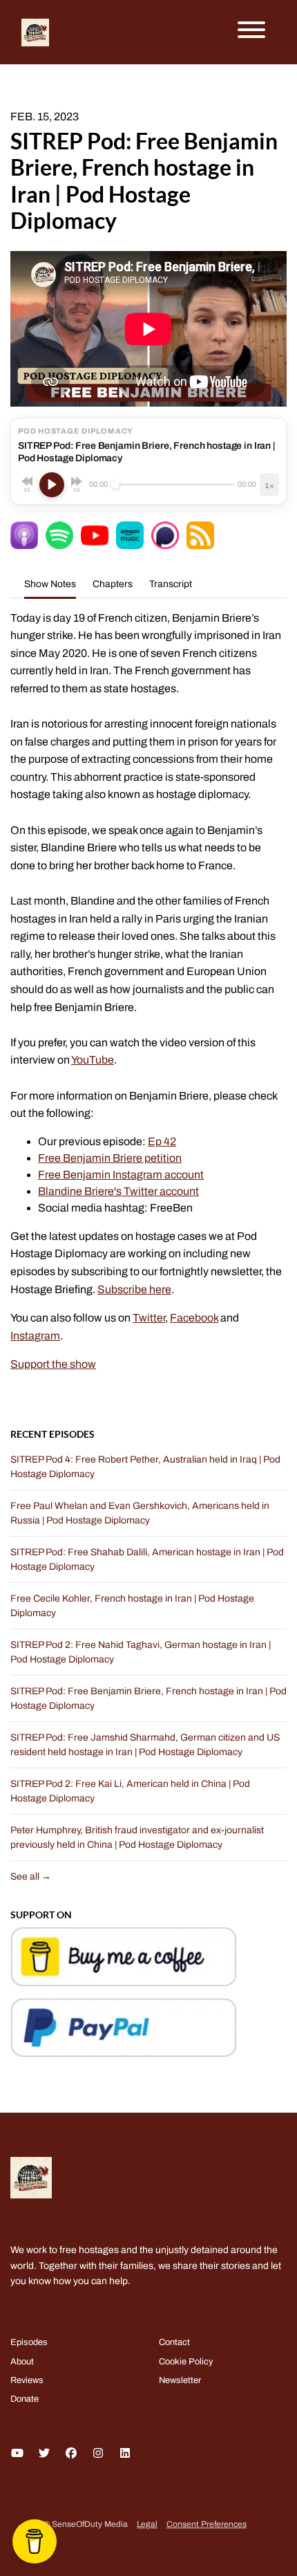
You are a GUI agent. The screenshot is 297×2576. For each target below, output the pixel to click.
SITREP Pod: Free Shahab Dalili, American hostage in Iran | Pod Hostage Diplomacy (147, 1559)
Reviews (27, 2380)
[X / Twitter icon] (44, 2454)
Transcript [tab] (171, 584)
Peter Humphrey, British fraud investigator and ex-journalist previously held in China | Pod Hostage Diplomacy (137, 1837)
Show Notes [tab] (50, 584)
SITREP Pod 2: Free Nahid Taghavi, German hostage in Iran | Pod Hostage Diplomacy (141, 1652)
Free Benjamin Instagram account (121, 1175)
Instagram (35, 1336)
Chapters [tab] (113, 584)
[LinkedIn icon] (125, 2454)
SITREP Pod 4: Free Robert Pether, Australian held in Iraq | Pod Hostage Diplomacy (145, 1467)
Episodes (29, 2342)
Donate (25, 2399)
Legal (147, 2524)
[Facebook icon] (71, 2454)
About (22, 2362)
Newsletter (180, 2380)
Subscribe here (134, 1289)
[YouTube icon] (17, 2454)
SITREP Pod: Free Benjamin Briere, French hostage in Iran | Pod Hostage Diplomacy (148, 1698)
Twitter (149, 1318)
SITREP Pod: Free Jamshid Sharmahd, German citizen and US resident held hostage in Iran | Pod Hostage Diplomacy (145, 1745)
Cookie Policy (186, 2362)
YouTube (93, 1060)
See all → (31, 1877)
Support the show (53, 1364)
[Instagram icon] (98, 2454)
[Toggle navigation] (251, 32)
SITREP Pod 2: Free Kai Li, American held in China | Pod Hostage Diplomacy (130, 1791)
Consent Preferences (207, 2524)
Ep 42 (162, 1141)
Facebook (194, 1318)
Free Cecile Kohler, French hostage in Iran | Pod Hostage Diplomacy (132, 1606)
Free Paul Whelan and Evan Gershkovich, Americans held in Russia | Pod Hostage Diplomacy (140, 1513)
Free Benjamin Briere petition (110, 1158)
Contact (174, 2342)
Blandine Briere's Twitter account (118, 1191)
